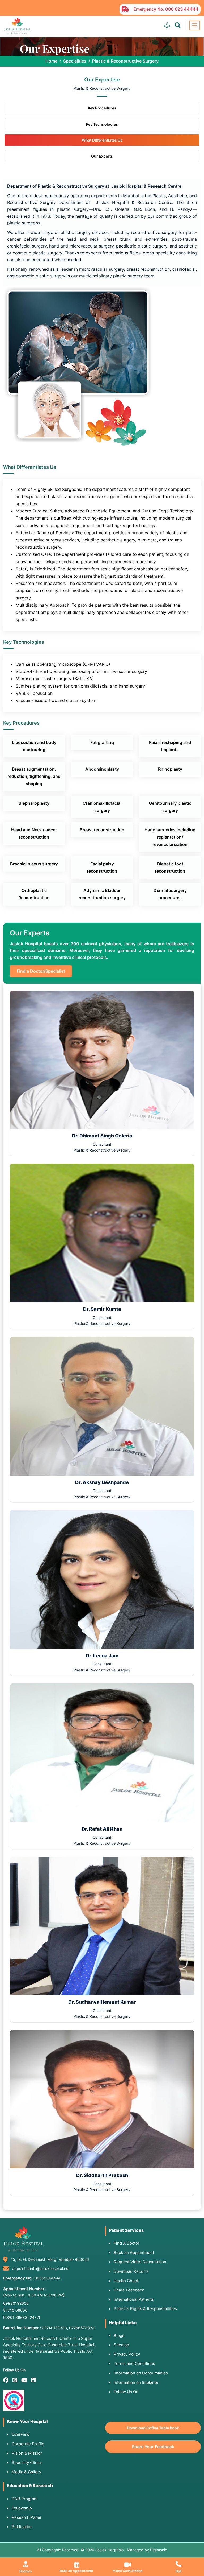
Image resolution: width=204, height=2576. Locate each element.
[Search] (178, 25)
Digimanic (159, 2550)
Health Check (126, 2281)
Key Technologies (102, 124)
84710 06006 (15, 2310)
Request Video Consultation (140, 2262)
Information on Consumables (141, 2373)
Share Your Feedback (153, 2447)
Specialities (75, 61)
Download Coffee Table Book (153, 2428)
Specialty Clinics (27, 2462)
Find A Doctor (127, 2243)
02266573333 (82, 2328)
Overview (21, 2434)
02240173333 (54, 2328)
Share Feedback (129, 2290)
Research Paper (27, 2517)
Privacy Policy (127, 2354)
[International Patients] (167, 25)
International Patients (134, 2299)
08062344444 (48, 2278)
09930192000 (16, 2303)
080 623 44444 (182, 9)
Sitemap (121, 2345)
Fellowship (22, 2508)
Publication (22, 2527)
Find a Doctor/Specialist (41, 971)
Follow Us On (126, 2392)
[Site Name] (17, 26)
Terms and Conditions (134, 2363)
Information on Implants (136, 2382)
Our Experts (102, 156)
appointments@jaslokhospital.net (41, 2268)
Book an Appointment (134, 2252)
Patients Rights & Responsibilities (145, 2309)
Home (51, 61)
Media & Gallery (26, 2472)
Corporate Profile (28, 2444)
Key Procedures (102, 108)
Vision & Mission (27, 2453)
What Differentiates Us (102, 140)
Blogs (119, 2335)
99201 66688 (22, 2317)
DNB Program (25, 2499)
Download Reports (131, 2271)
